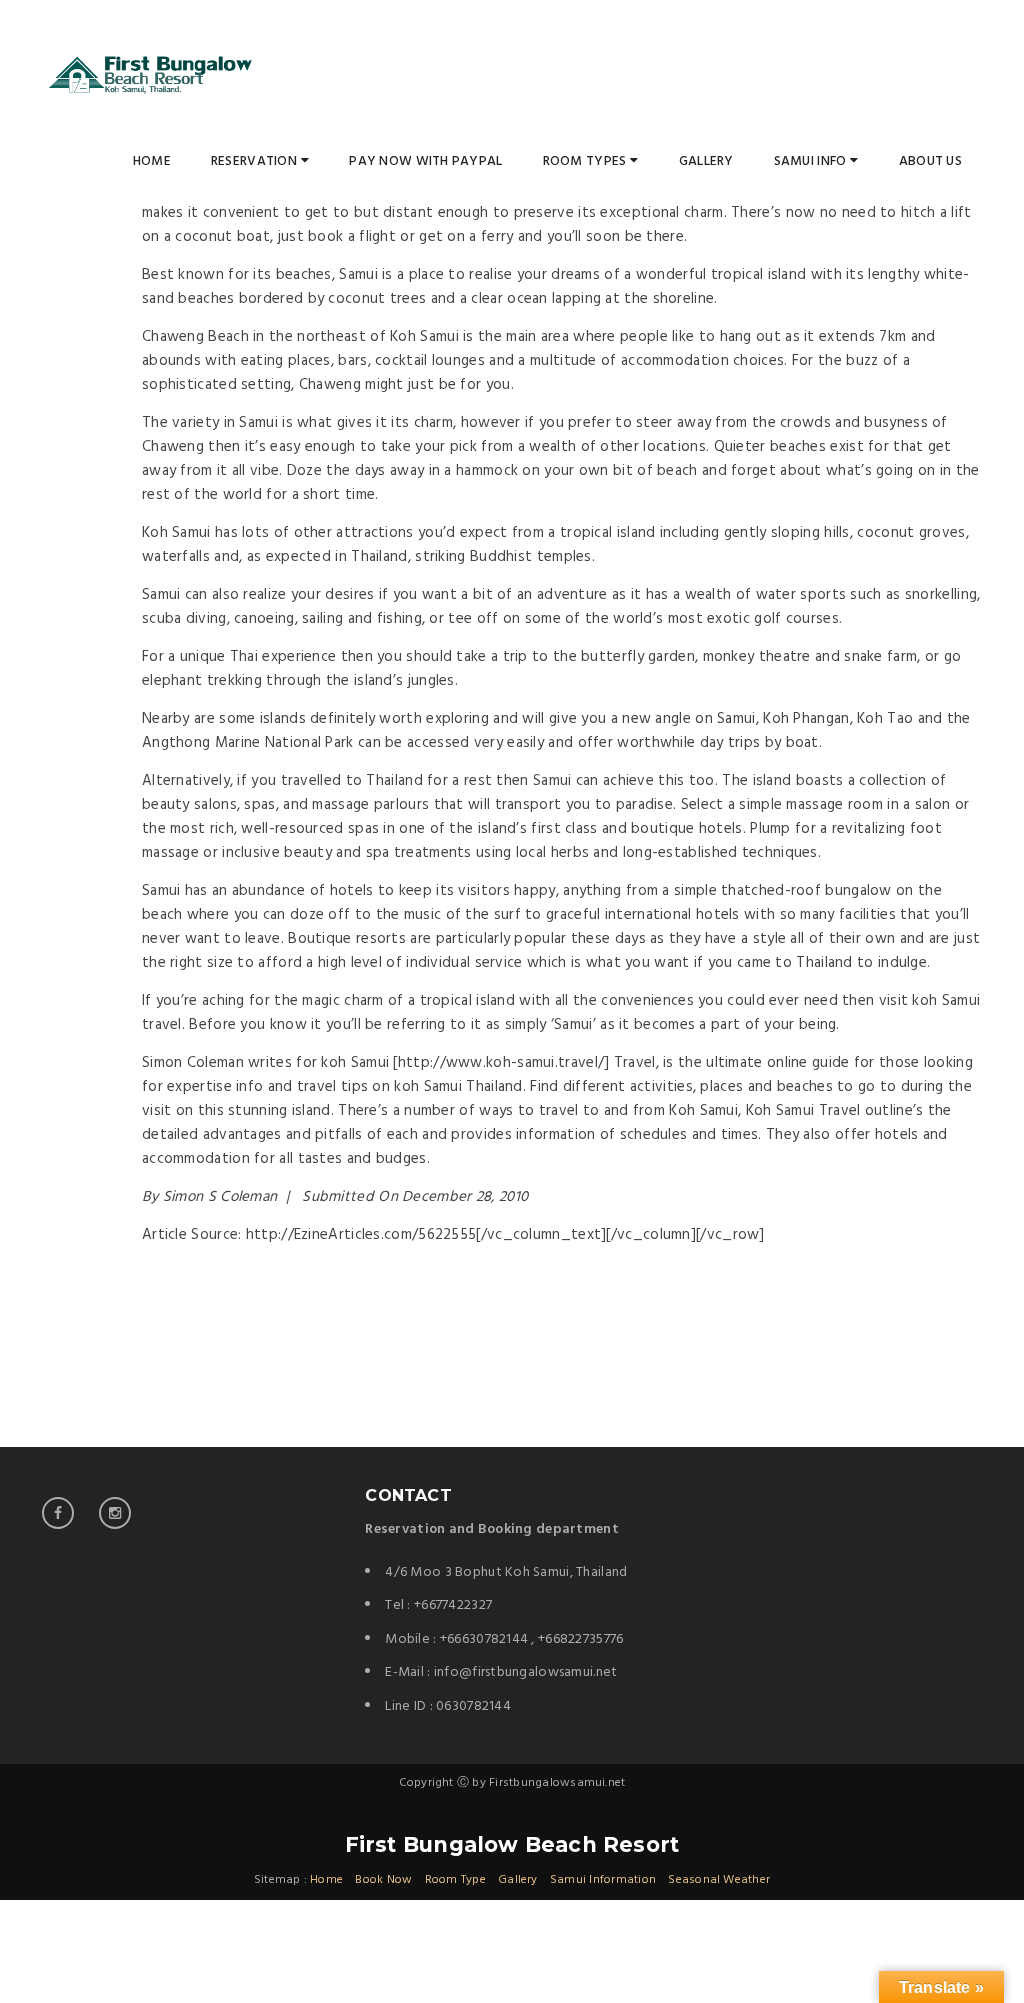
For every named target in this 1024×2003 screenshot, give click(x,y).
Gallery (706, 161)
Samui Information (603, 1880)
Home (152, 161)
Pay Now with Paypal (425, 161)
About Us (930, 161)
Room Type (455, 1880)
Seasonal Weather (719, 1880)
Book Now (383, 1880)
